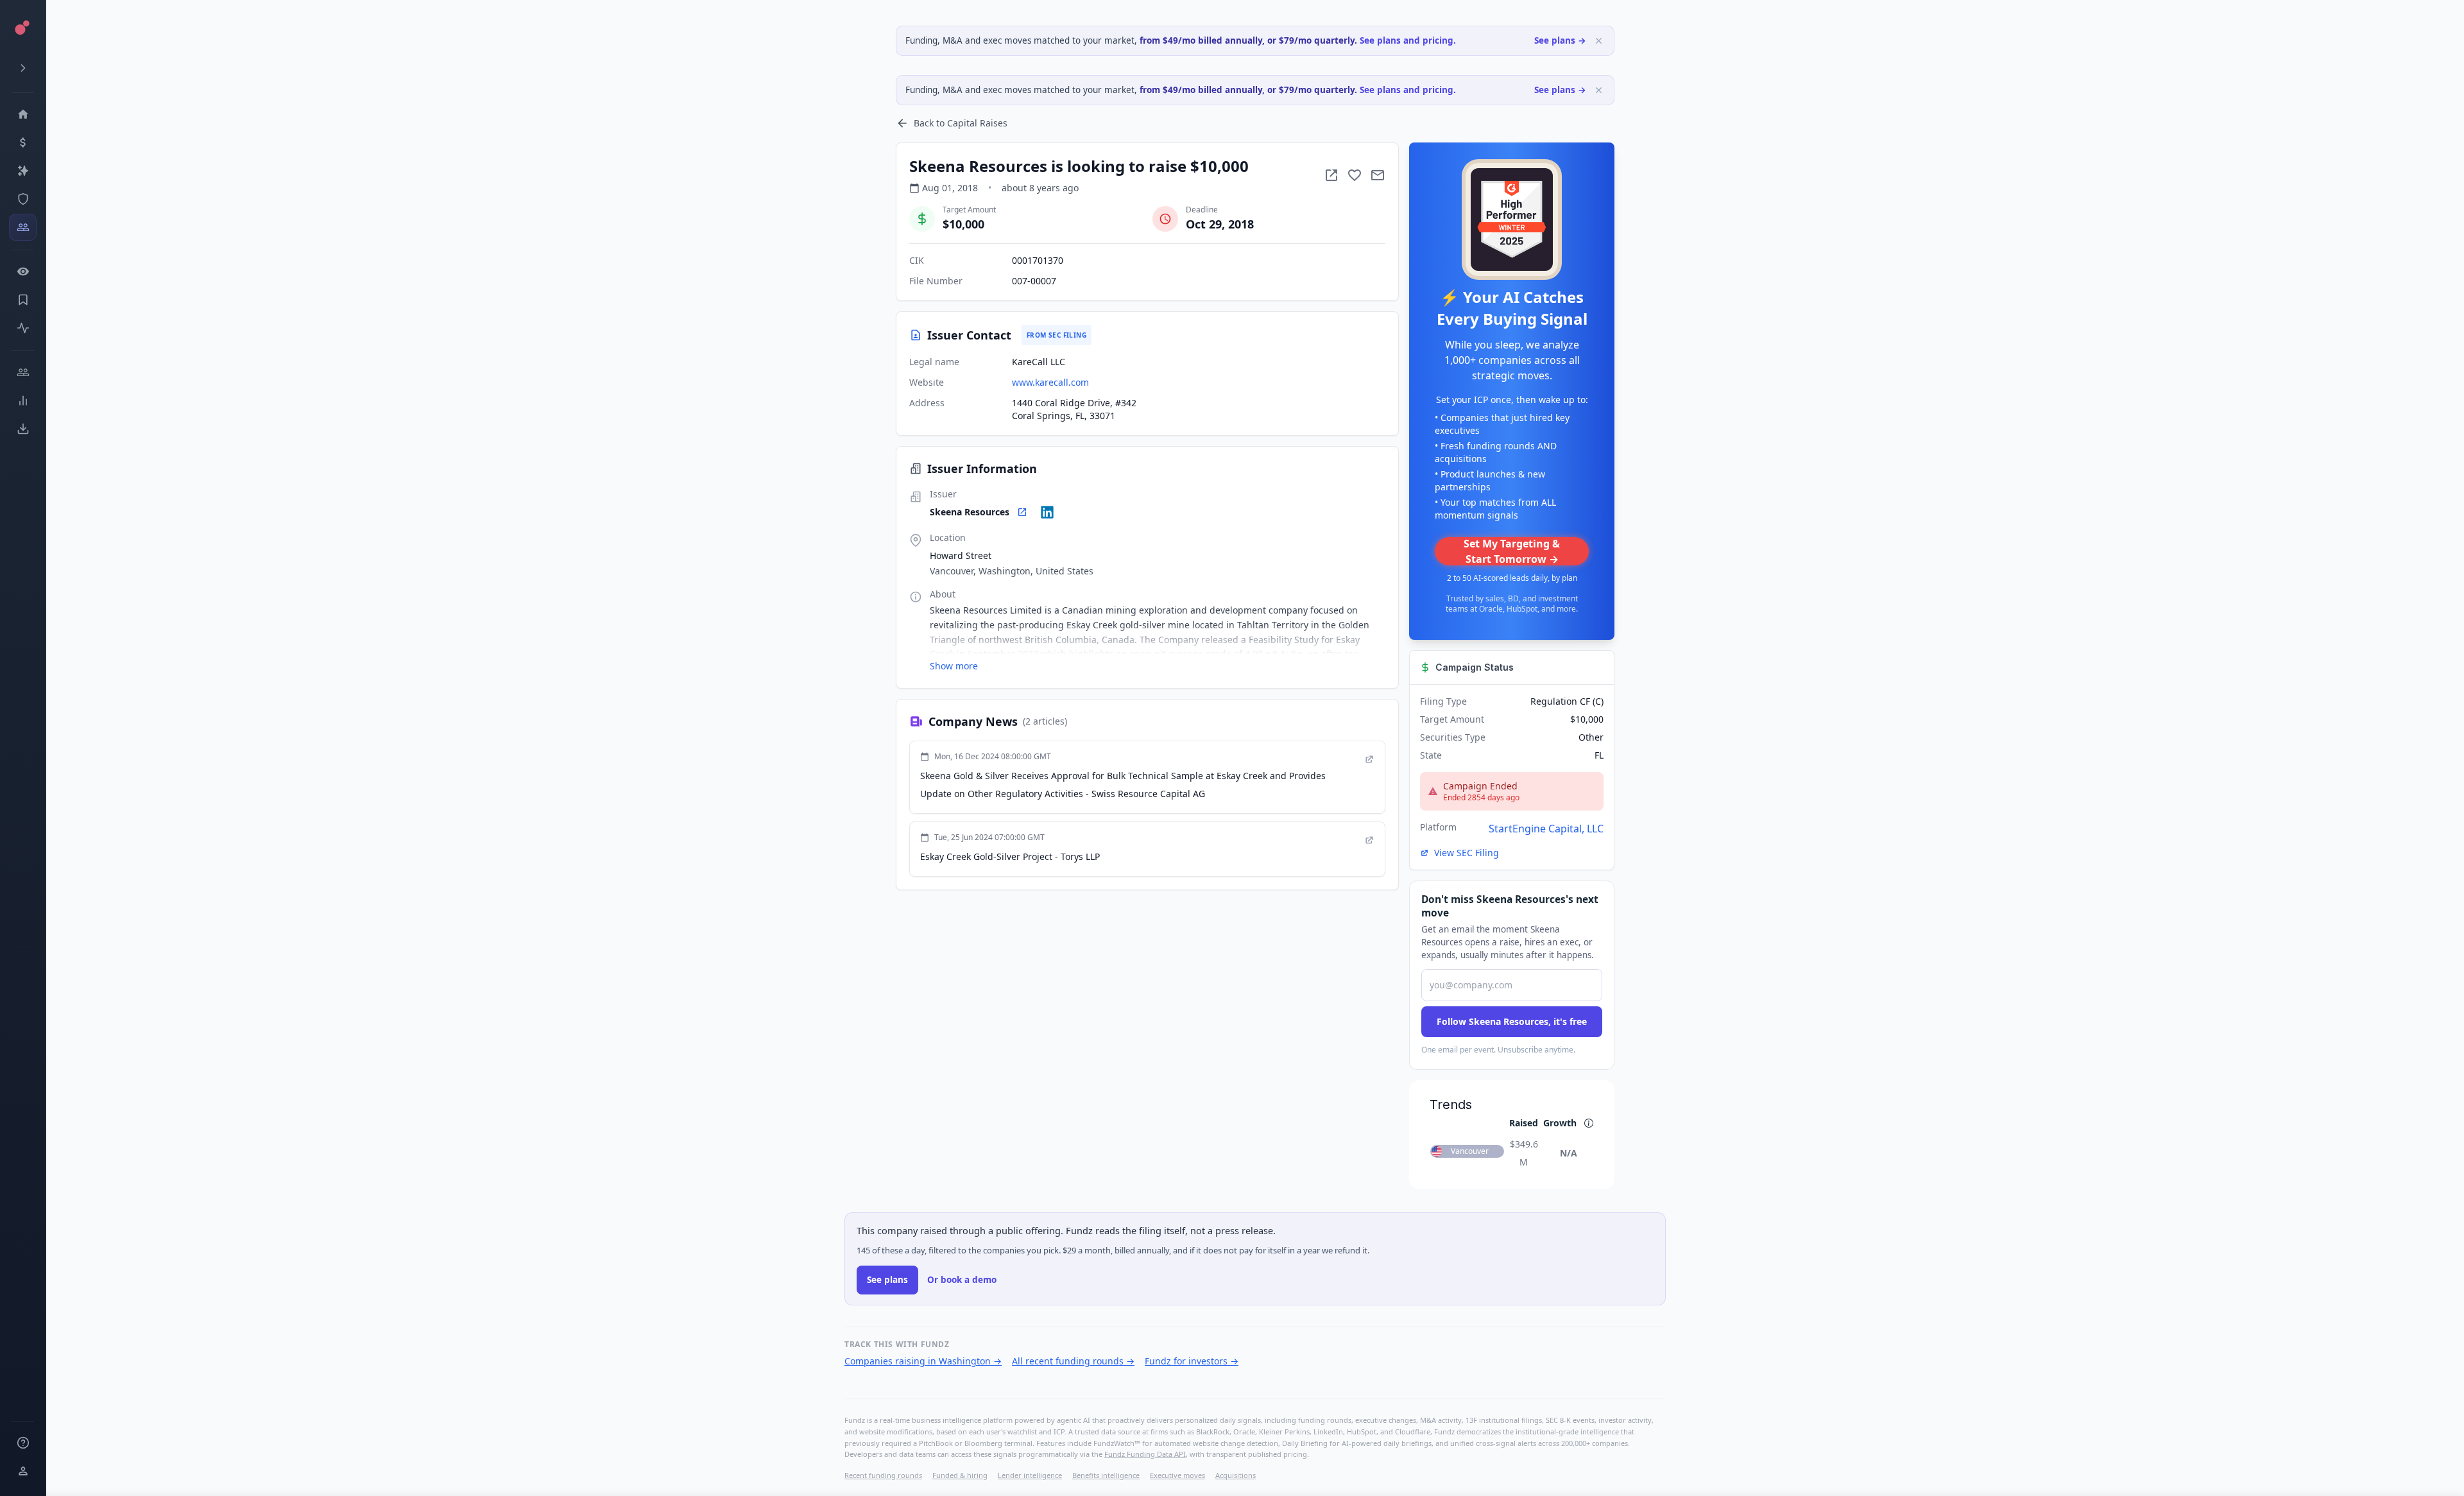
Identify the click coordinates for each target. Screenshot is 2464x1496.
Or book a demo (962, 1280)
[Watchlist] (23, 271)
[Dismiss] (1599, 41)
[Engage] (23, 372)
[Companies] (23, 171)
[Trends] (23, 400)
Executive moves (1177, 1475)
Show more (954, 666)
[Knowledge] (23, 1443)
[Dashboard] (23, 114)
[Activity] (23, 328)
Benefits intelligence (1106, 1475)
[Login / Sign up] (23, 1471)
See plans (887, 1280)
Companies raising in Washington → (923, 1361)
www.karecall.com (1050, 382)
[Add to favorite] (1355, 175)
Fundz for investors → (1192, 1361)
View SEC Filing (1467, 853)
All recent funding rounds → (1073, 1361)
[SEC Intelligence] (23, 199)
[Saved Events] (23, 300)
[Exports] (23, 429)
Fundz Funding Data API (1145, 1454)
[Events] (23, 142)
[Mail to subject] (1378, 175)
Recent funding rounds (883, 1475)
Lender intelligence (1030, 1475)
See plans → (1560, 40)
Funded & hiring (960, 1475)
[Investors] (23, 227)
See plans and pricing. (1408, 40)
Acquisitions (1236, 1475)
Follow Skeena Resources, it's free (1512, 1021)
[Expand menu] (23, 68)
